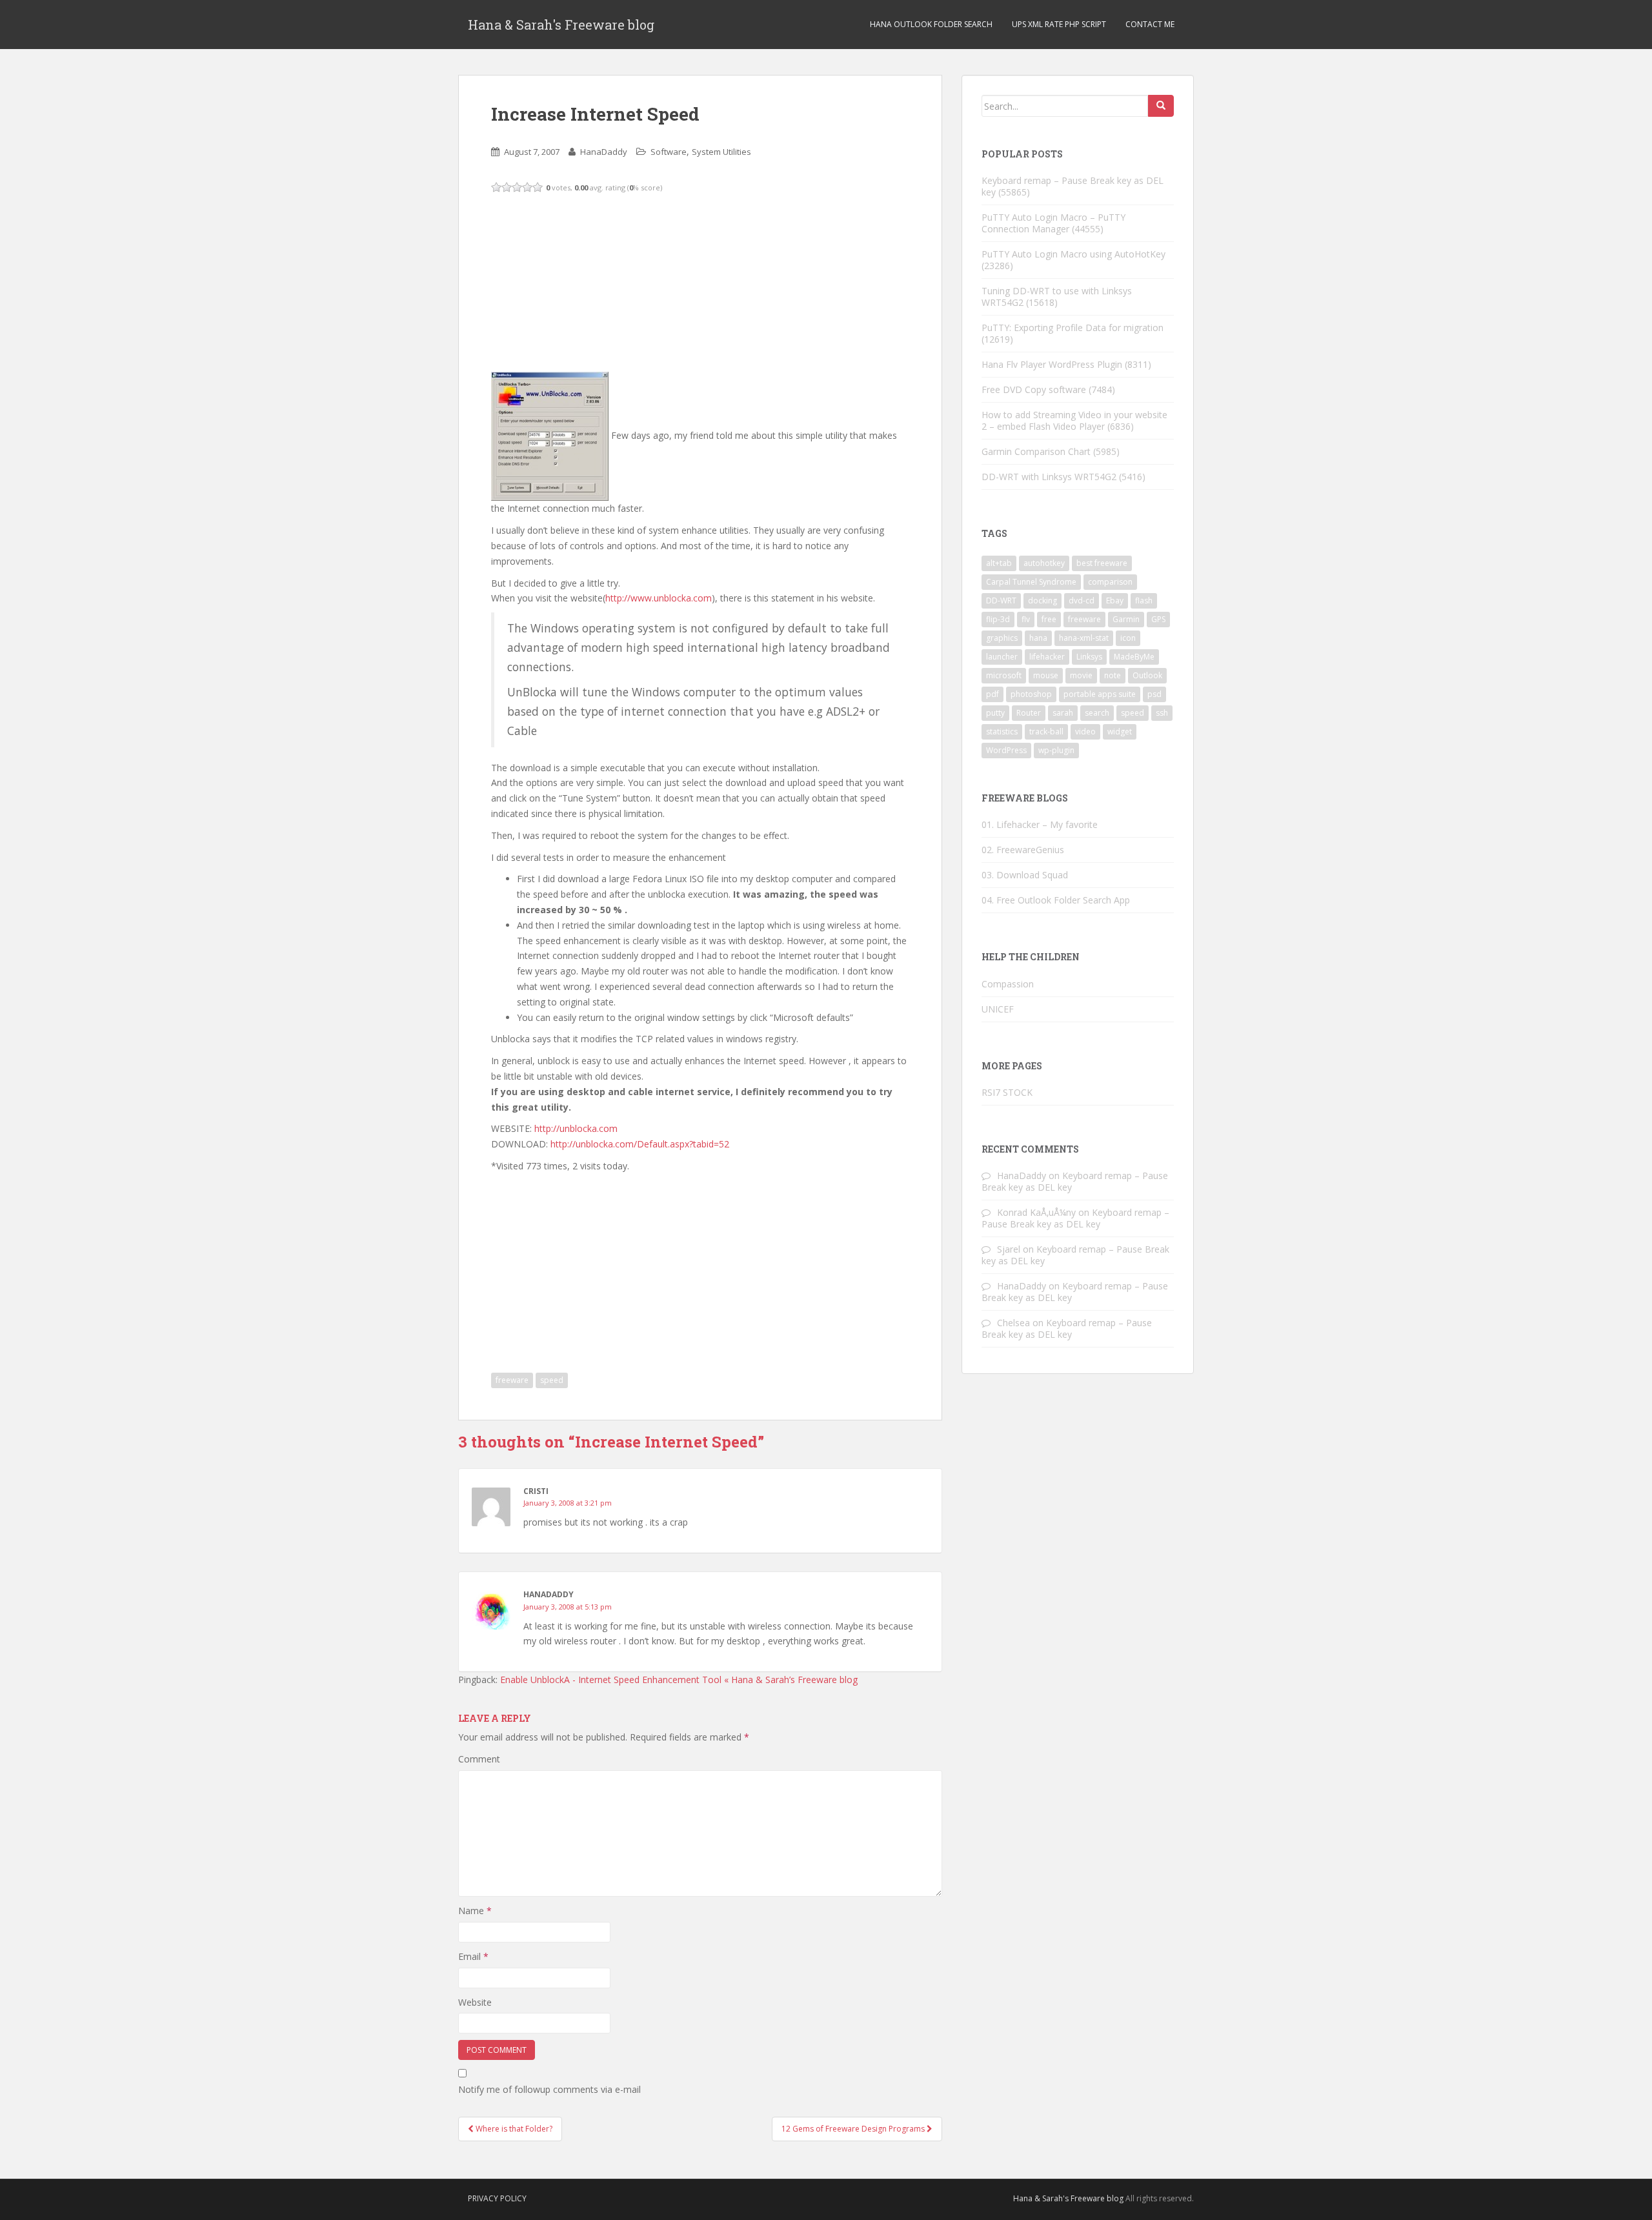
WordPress (1006, 750)
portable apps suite (1100, 694)
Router (1029, 713)
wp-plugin (1056, 750)
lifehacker (1047, 657)
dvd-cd (1082, 600)
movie (1081, 675)
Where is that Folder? (513, 2129)
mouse (1046, 675)
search (1097, 713)
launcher (1002, 657)
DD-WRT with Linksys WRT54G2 (1049, 477)
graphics (1002, 638)
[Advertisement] (588, 281)
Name (475, 1911)
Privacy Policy (497, 2198)
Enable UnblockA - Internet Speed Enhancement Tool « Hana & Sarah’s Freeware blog (679, 1680)
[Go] (1161, 106)
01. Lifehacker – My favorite (1040, 824)
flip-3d (998, 619)
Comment (479, 1759)
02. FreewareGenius (1023, 850)
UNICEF (998, 1009)
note (1113, 675)
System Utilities (721, 152)
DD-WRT (1001, 600)
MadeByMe (1134, 657)
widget (1120, 732)
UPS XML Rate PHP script (1059, 24)
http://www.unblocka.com (659, 598)
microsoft (1004, 675)
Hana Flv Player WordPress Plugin (1052, 364)
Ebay (1115, 600)
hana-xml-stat (1084, 638)
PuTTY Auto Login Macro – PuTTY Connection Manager (1053, 223)
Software (669, 152)
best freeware (1102, 563)
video (1085, 732)
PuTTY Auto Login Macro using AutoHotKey (1073, 254)
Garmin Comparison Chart (1036, 451)
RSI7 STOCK (1007, 1092)
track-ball (1046, 732)
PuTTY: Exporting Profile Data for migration (1073, 328)
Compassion (1008, 984)
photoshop (1031, 694)
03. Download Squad (1025, 875)
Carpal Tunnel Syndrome (1031, 582)
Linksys (1089, 657)
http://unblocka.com (576, 1128)
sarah (1063, 713)
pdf (992, 694)
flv (1026, 619)
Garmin (1126, 619)
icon (1128, 638)
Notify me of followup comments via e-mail (549, 2089)
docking (1043, 600)
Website (475, 2002)
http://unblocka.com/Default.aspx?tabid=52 (640, 1144)
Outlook (1147, 675)
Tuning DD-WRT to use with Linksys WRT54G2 (1057, 297)
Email (473, 1956)
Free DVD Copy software (1034, 389)
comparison (1110, 582)
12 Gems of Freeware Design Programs (854, 2129)
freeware (512, 1380)
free (1049, 619)
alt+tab (999, 563)
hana (1038, 638)
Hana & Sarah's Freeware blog (561, 25)
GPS (1158, 619)
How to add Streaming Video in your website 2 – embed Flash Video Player (1074, 420)
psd (1154, 694)
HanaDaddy (604, 152)
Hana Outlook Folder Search (931, 24)
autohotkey (1044, 563)
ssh (1162, 713)
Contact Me (1150, 24)
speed (552, 1380)
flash (1144, 600)
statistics (1002, 732)
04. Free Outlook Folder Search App (1056, 900)
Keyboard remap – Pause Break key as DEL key (1073, 186)
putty (995, 713)
